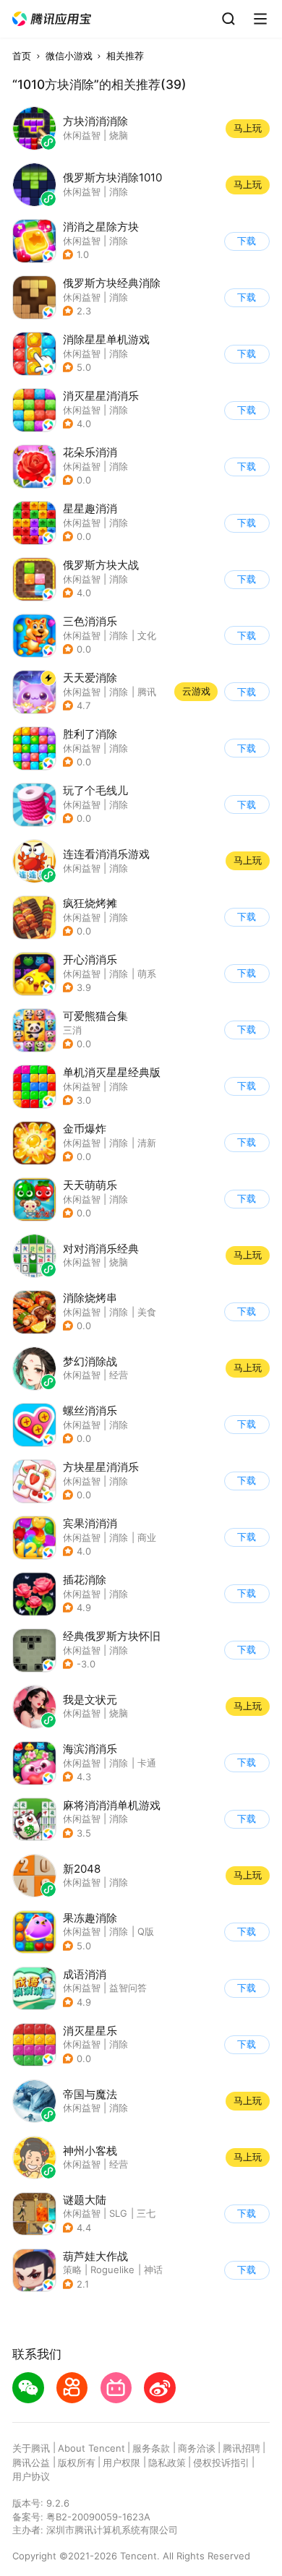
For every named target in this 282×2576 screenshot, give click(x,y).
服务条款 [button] (151, 2448)
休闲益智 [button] (82, 241)
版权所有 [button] (77, 2463)
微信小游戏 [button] (69, 56)
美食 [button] (147, 1312)
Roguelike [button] (112, 2270)
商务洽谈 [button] (197, 2448)
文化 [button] (147, 635)
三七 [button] (146, 2213)
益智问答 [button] (128, 1988)
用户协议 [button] (31, 2476)
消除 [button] (119, 241)
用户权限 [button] (121, 2463)
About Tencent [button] (91, 2448)
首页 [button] (22, 56)
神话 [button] (153, 2270)
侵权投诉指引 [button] (221, 2463)
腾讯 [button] (147, 692)
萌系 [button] (147, 974)
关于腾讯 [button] (31, 2448)
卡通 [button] (147, 1763)
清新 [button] (147, 1143)
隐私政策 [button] (167, 2463)
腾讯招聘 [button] (242, 2448)
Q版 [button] (146, 1931)
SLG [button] (118, 2213)
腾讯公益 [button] (31, 2463)
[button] (52, 19)
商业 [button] (147, 1537)
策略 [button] (72, 2270)
